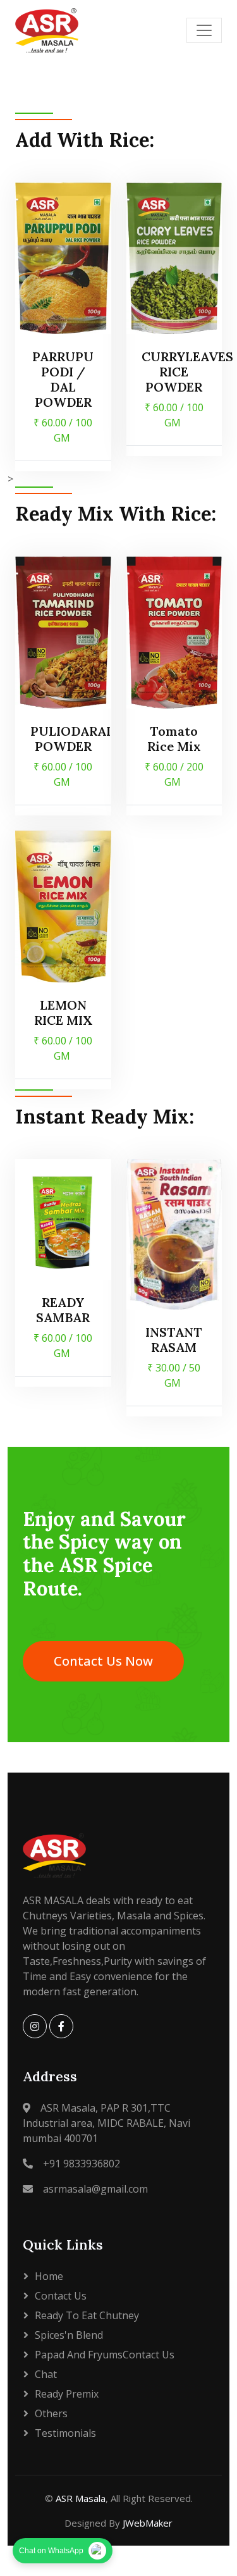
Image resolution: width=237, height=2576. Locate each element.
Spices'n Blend (69, 2335)
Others (51, 2413)
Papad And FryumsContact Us (105, 2355)
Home (49, 2276)
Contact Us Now (103, 1661)
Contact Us (61, 2296)
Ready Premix (67, 2394)
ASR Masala (81, 2498)
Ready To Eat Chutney (87, 2315)
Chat (46, 2374)
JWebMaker (148, 2523)
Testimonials (65, 2433)
